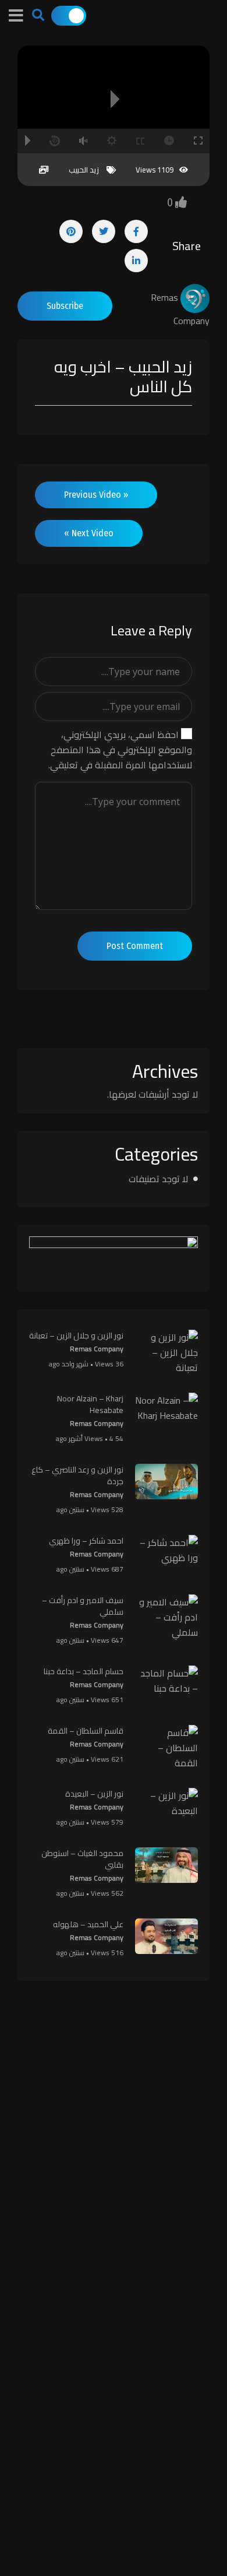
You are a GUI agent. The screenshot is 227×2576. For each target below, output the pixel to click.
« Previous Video (96, 495)
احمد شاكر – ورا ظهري (86, 1541)
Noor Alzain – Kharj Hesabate (90, 1404)
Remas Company (97, 1349)
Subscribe (65, 306)
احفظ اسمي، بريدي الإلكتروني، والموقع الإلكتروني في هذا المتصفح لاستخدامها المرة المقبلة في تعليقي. (120, 750)
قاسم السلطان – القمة (86, 1731)
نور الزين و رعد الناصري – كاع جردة (77, 1475)
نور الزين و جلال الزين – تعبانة (76, 1336)
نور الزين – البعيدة (94, 1794)
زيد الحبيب (84, 170)
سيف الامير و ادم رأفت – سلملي (83, 1606)
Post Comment (135, 946)
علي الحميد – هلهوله (88, 1924)
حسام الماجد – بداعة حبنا (84, 1671)
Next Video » (89, 533)
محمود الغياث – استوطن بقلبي (82, 1859)
